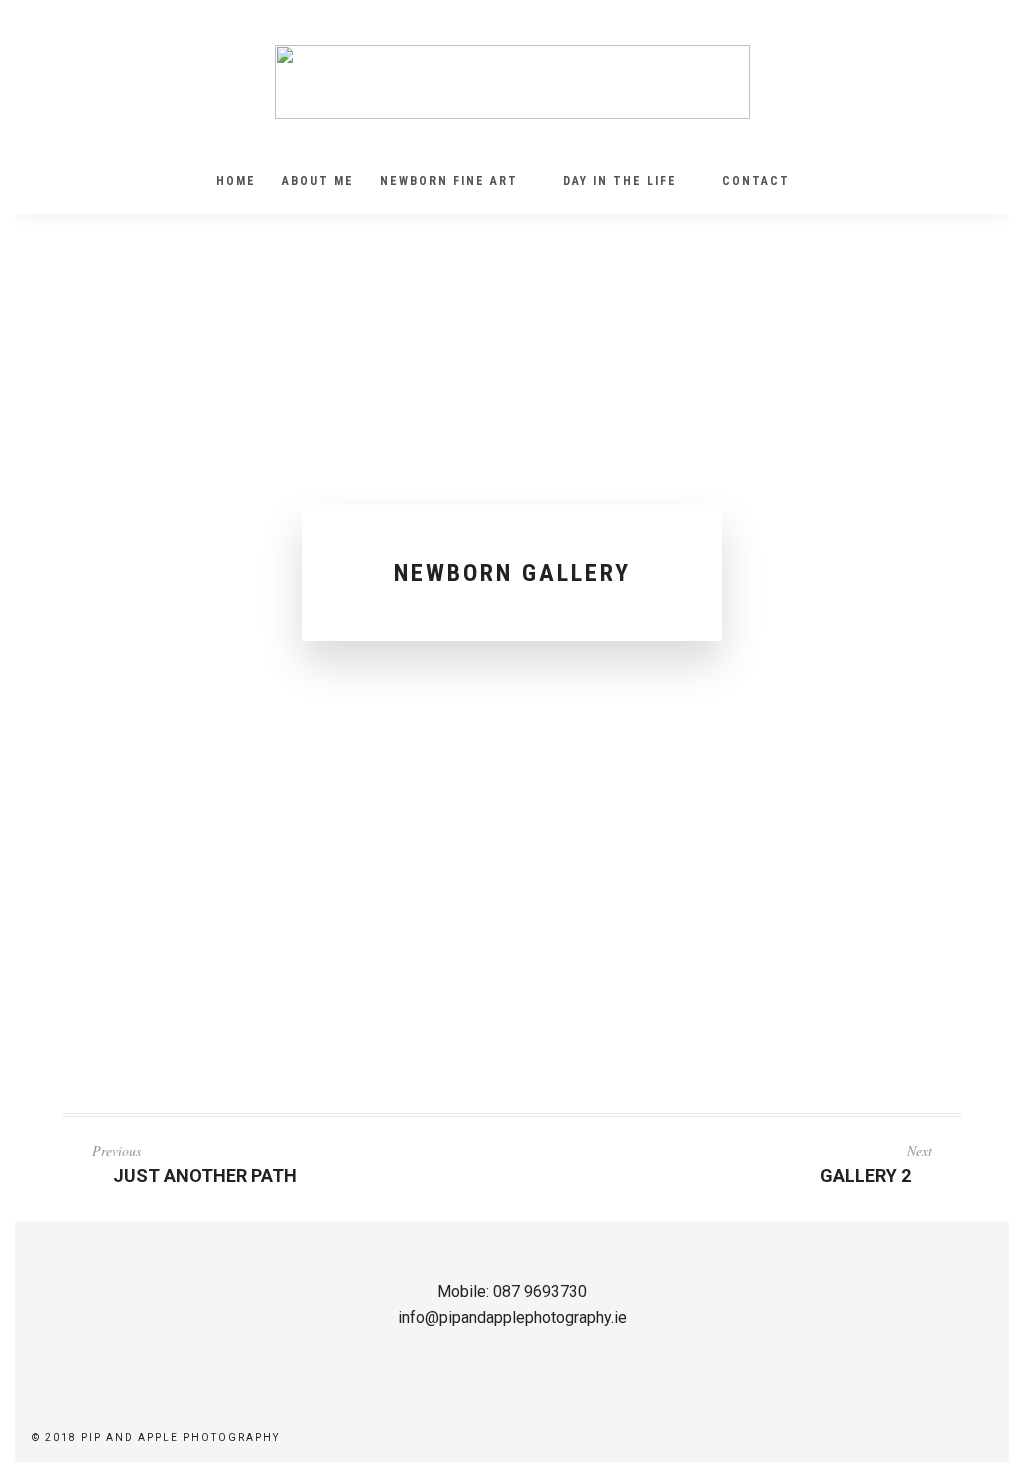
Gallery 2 (865, 1175)
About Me (318, 181)
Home (236, 181)
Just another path (205, 1175)
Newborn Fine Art (449, 181)
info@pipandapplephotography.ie (512, 1317)
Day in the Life (620, 181)
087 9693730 (540, 1291)
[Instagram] (76, 55)
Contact (756, 181)
